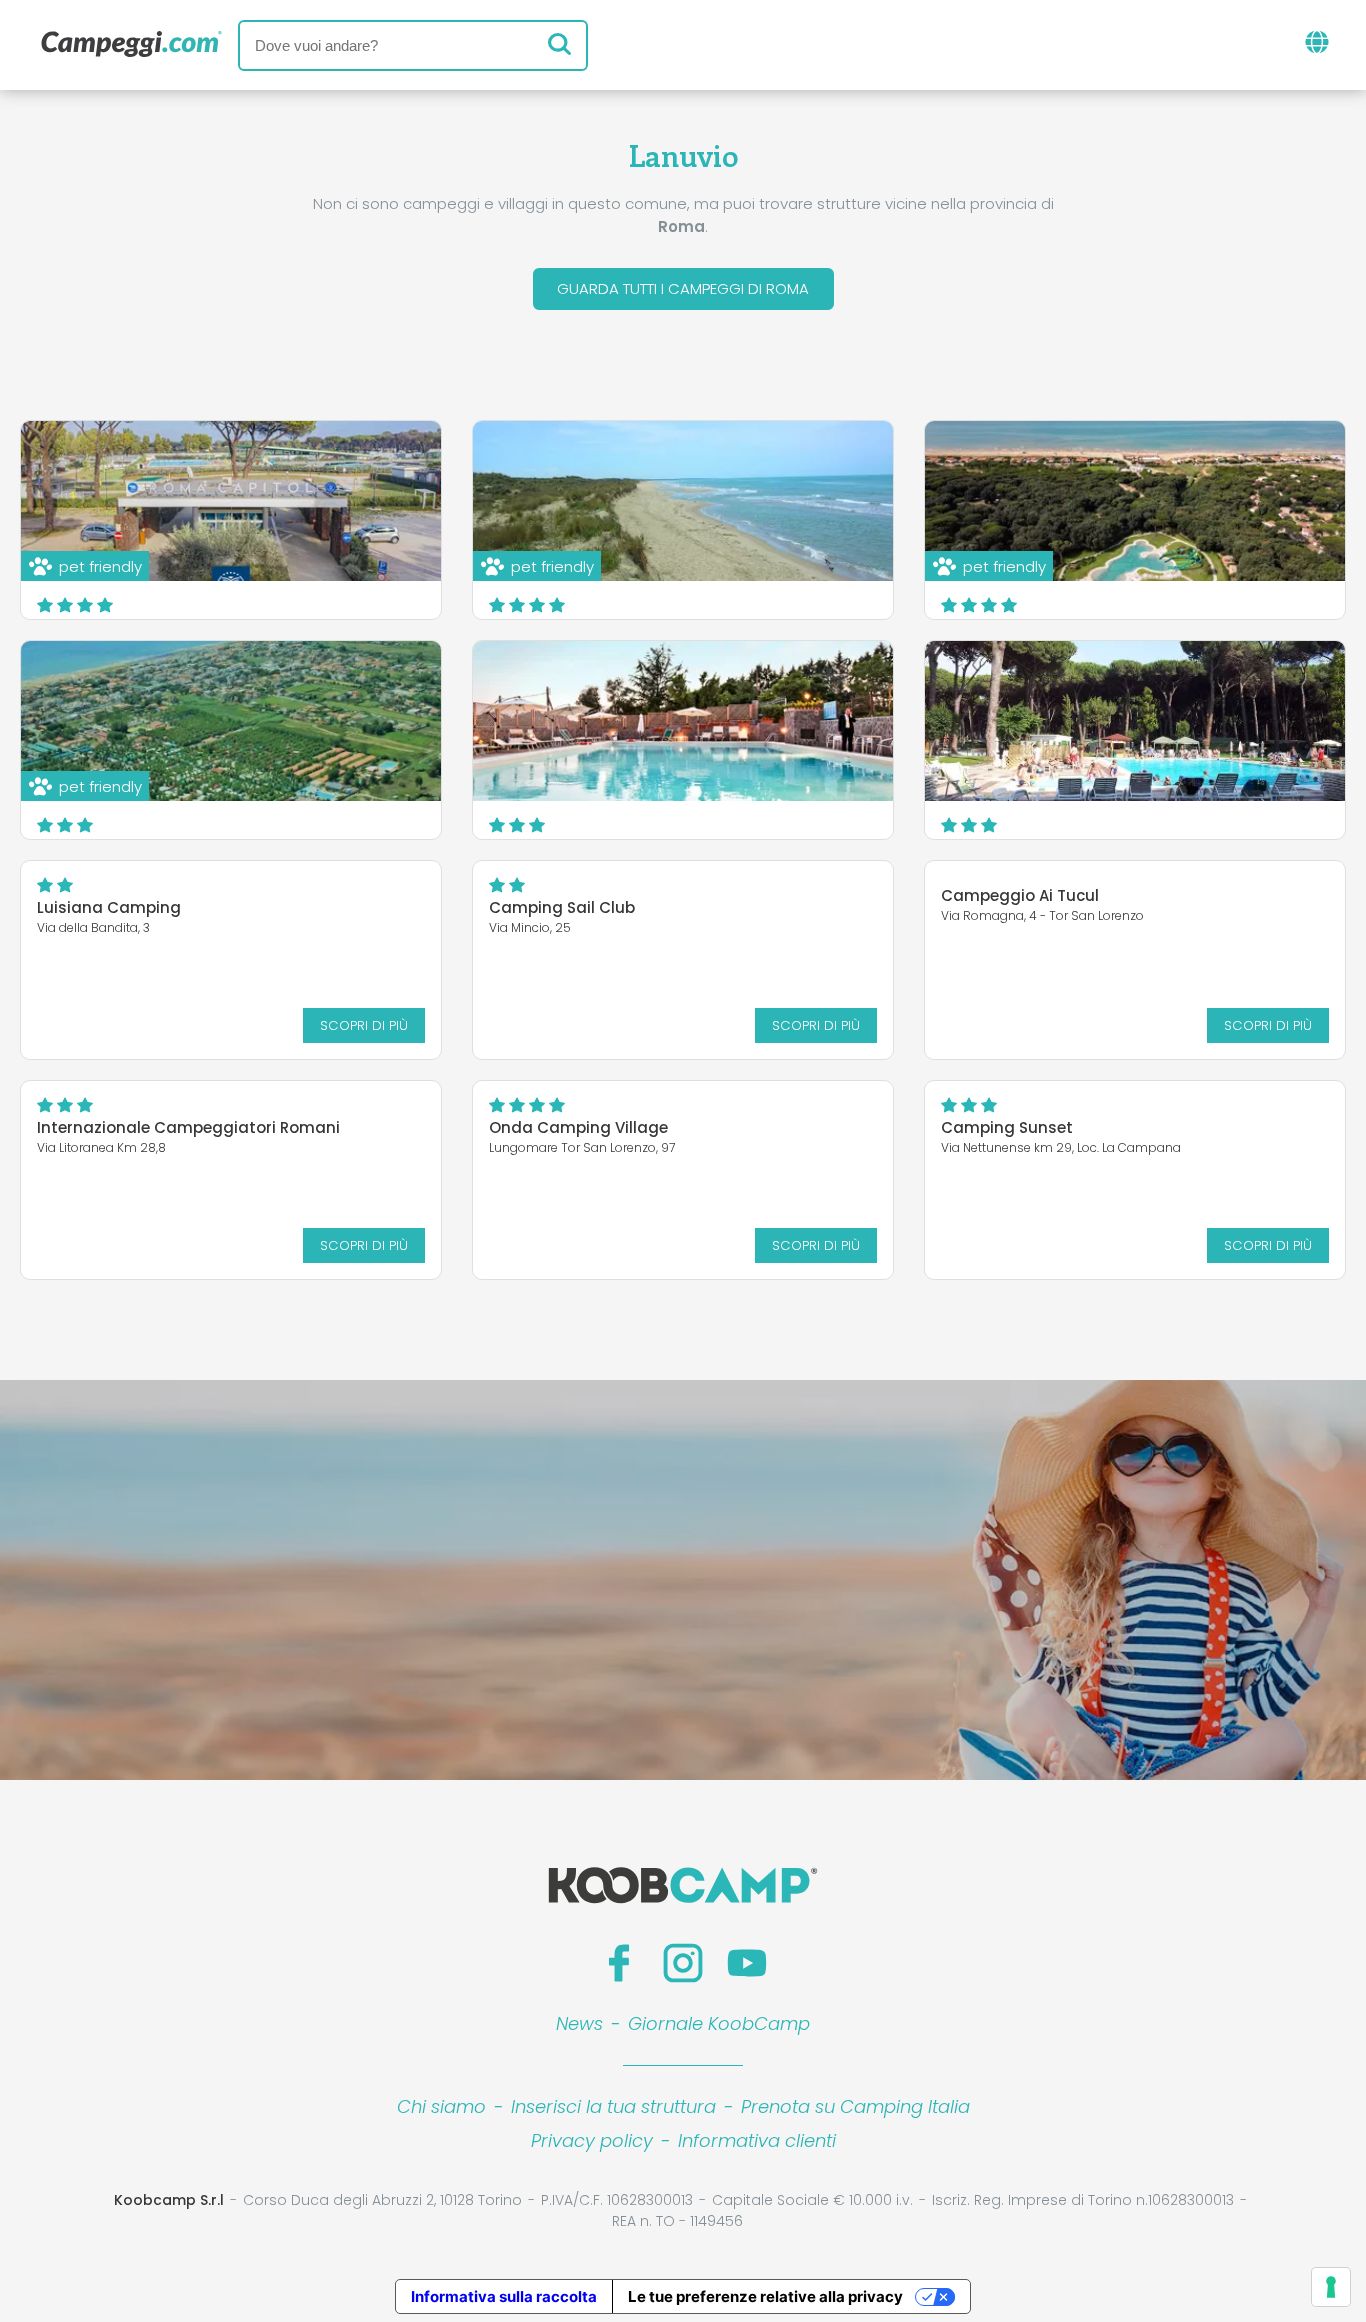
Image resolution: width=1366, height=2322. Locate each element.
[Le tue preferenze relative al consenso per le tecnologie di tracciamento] (1331, 2287)
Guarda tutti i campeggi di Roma (683, 288)
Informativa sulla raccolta (504, 2296)
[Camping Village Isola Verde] (1135, 721)
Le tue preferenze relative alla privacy (765, 2296)
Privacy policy (592, 2140)
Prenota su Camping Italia (855, 2106)
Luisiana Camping (109, 907)
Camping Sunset (1007, 1127)
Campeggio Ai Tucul (1020, 895)
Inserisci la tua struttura (613, 2106)
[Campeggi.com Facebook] (619, 1963)
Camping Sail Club (562, 907)
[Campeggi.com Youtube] (747, 1963)
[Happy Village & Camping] (683, 721)
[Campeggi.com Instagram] (683, 1963)
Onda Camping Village (578, 1127)
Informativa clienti (757, 2140)
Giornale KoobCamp (719, 2023)
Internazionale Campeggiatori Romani (188, 1127)
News (579, 2023)
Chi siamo (441, 2106)
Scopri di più (364, 1025)
